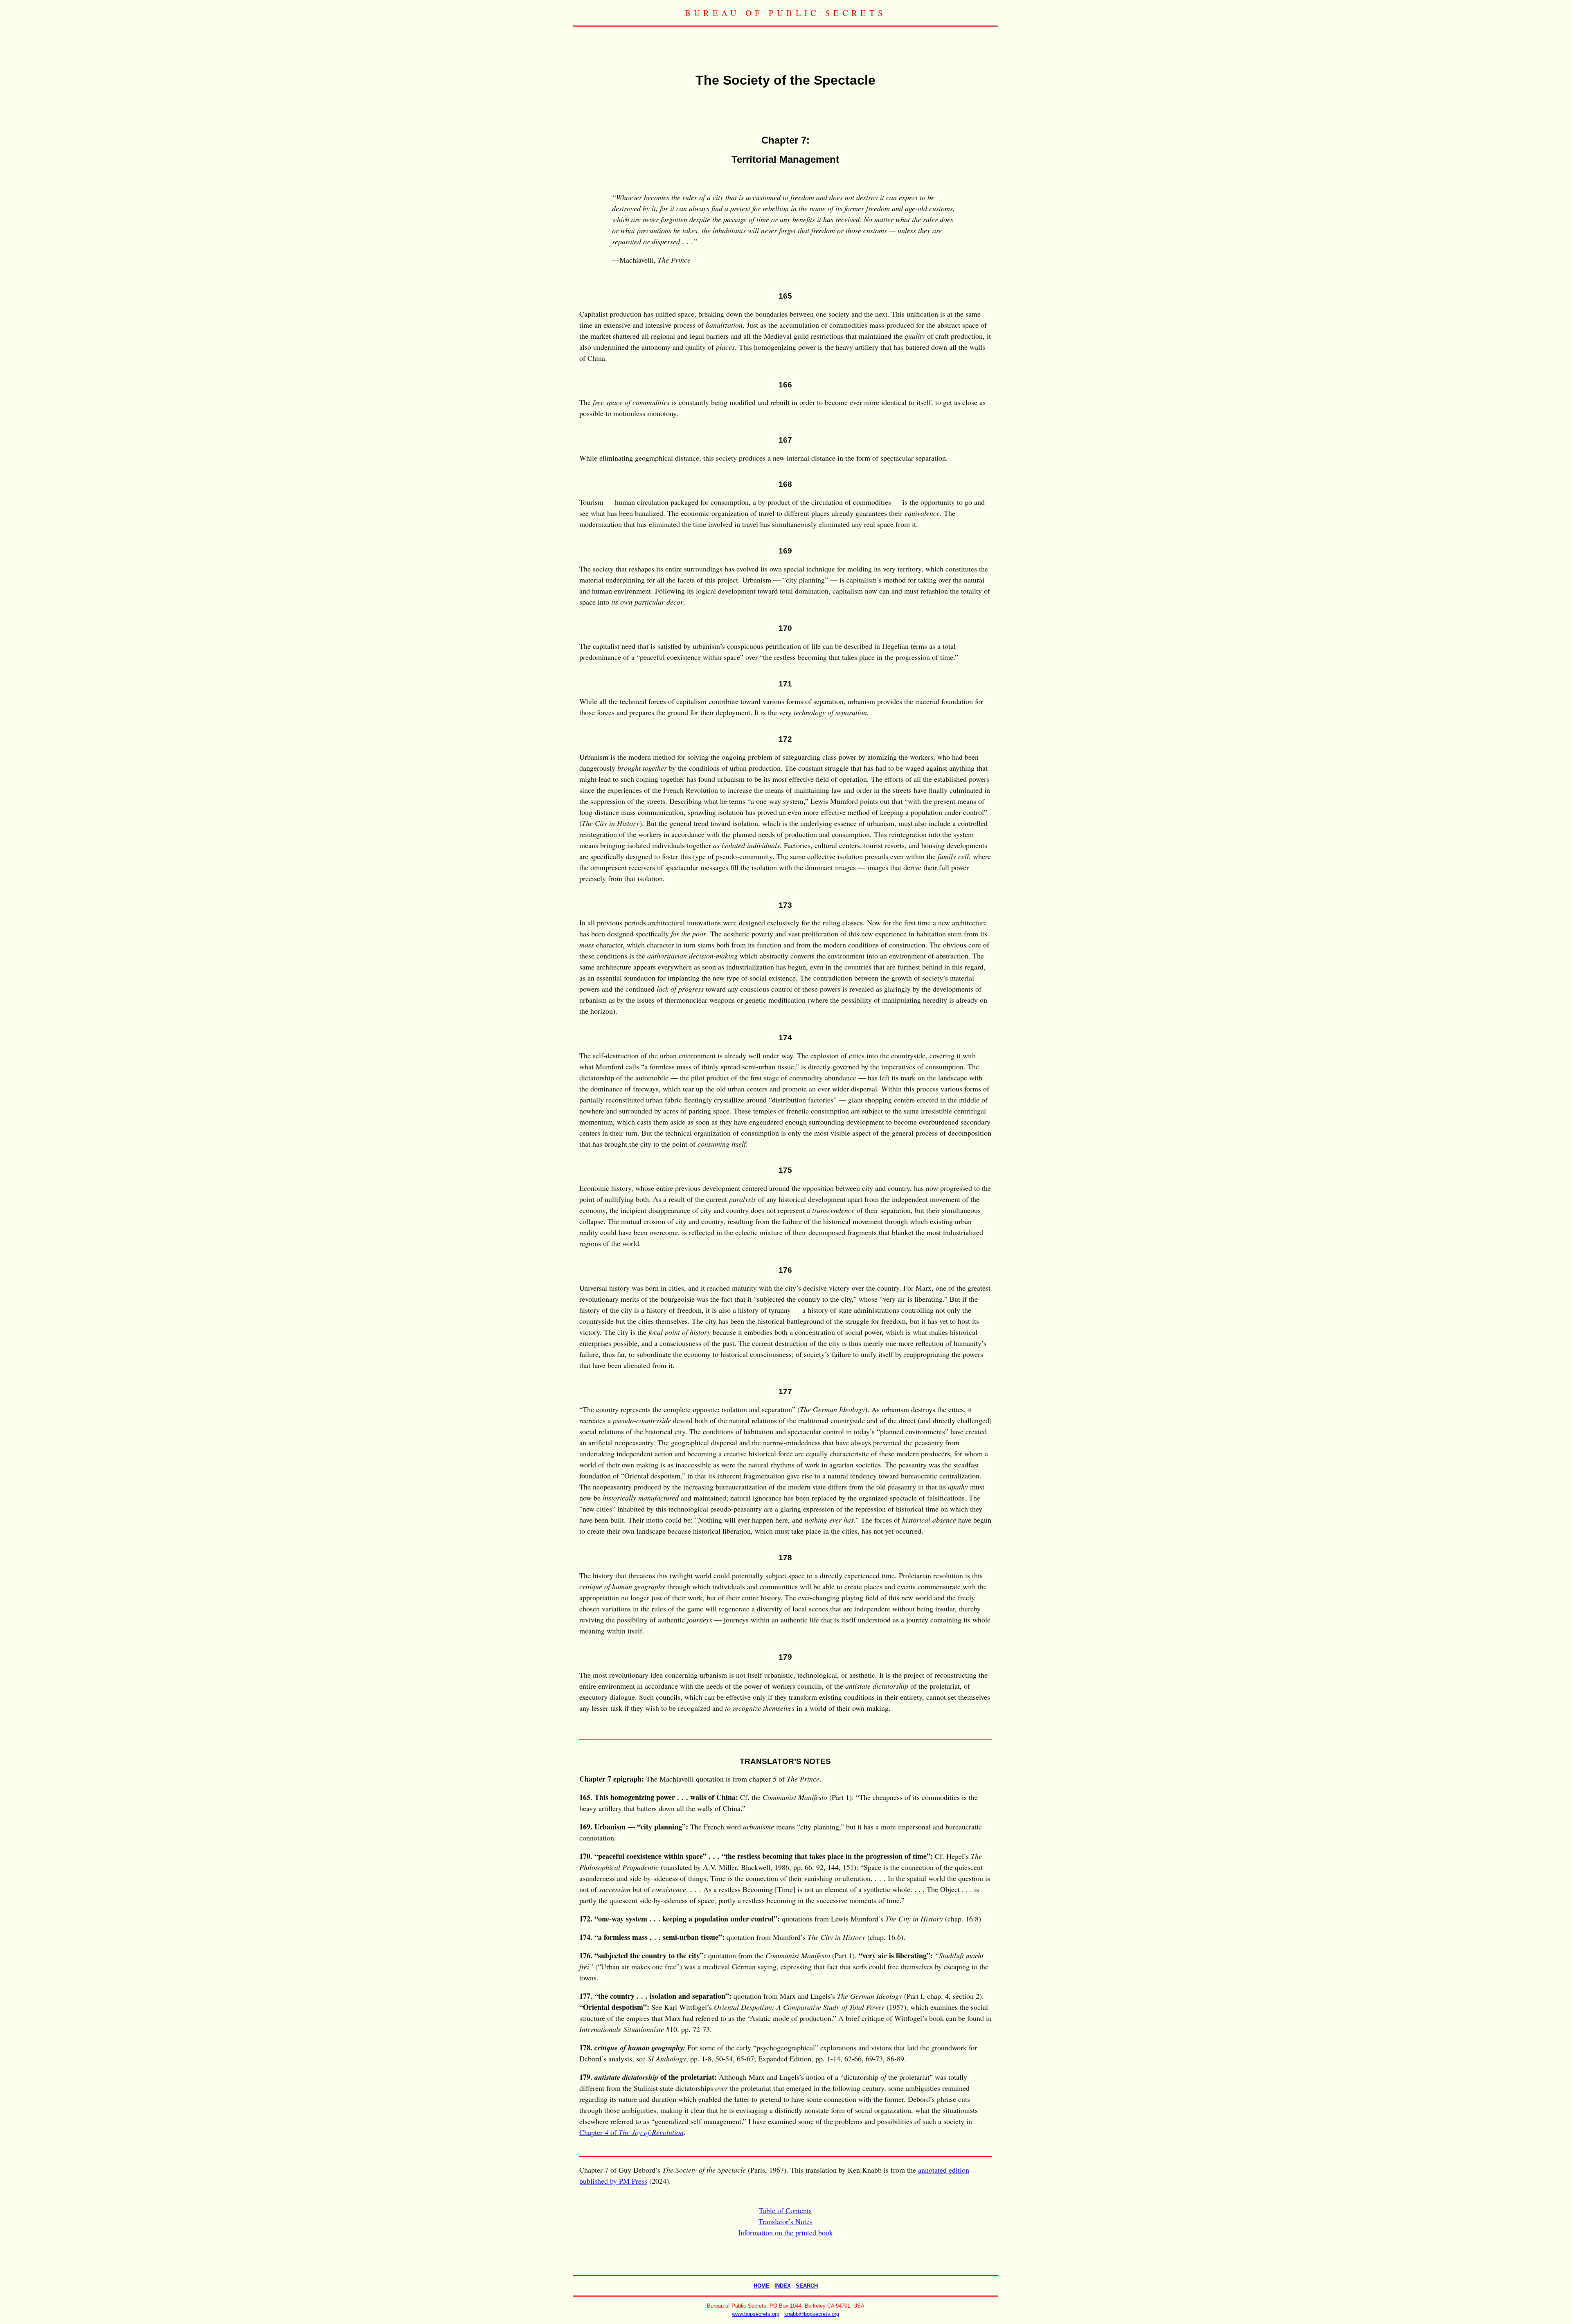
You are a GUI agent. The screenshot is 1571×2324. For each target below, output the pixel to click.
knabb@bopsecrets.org (812, 2314)
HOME (762, 2286)
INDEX (783, 2286)
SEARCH (807, 2286)
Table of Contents (785, 2210)
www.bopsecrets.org (756, 2314)
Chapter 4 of (631, 2132)
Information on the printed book (785, 2232)
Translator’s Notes (785, 2221)
